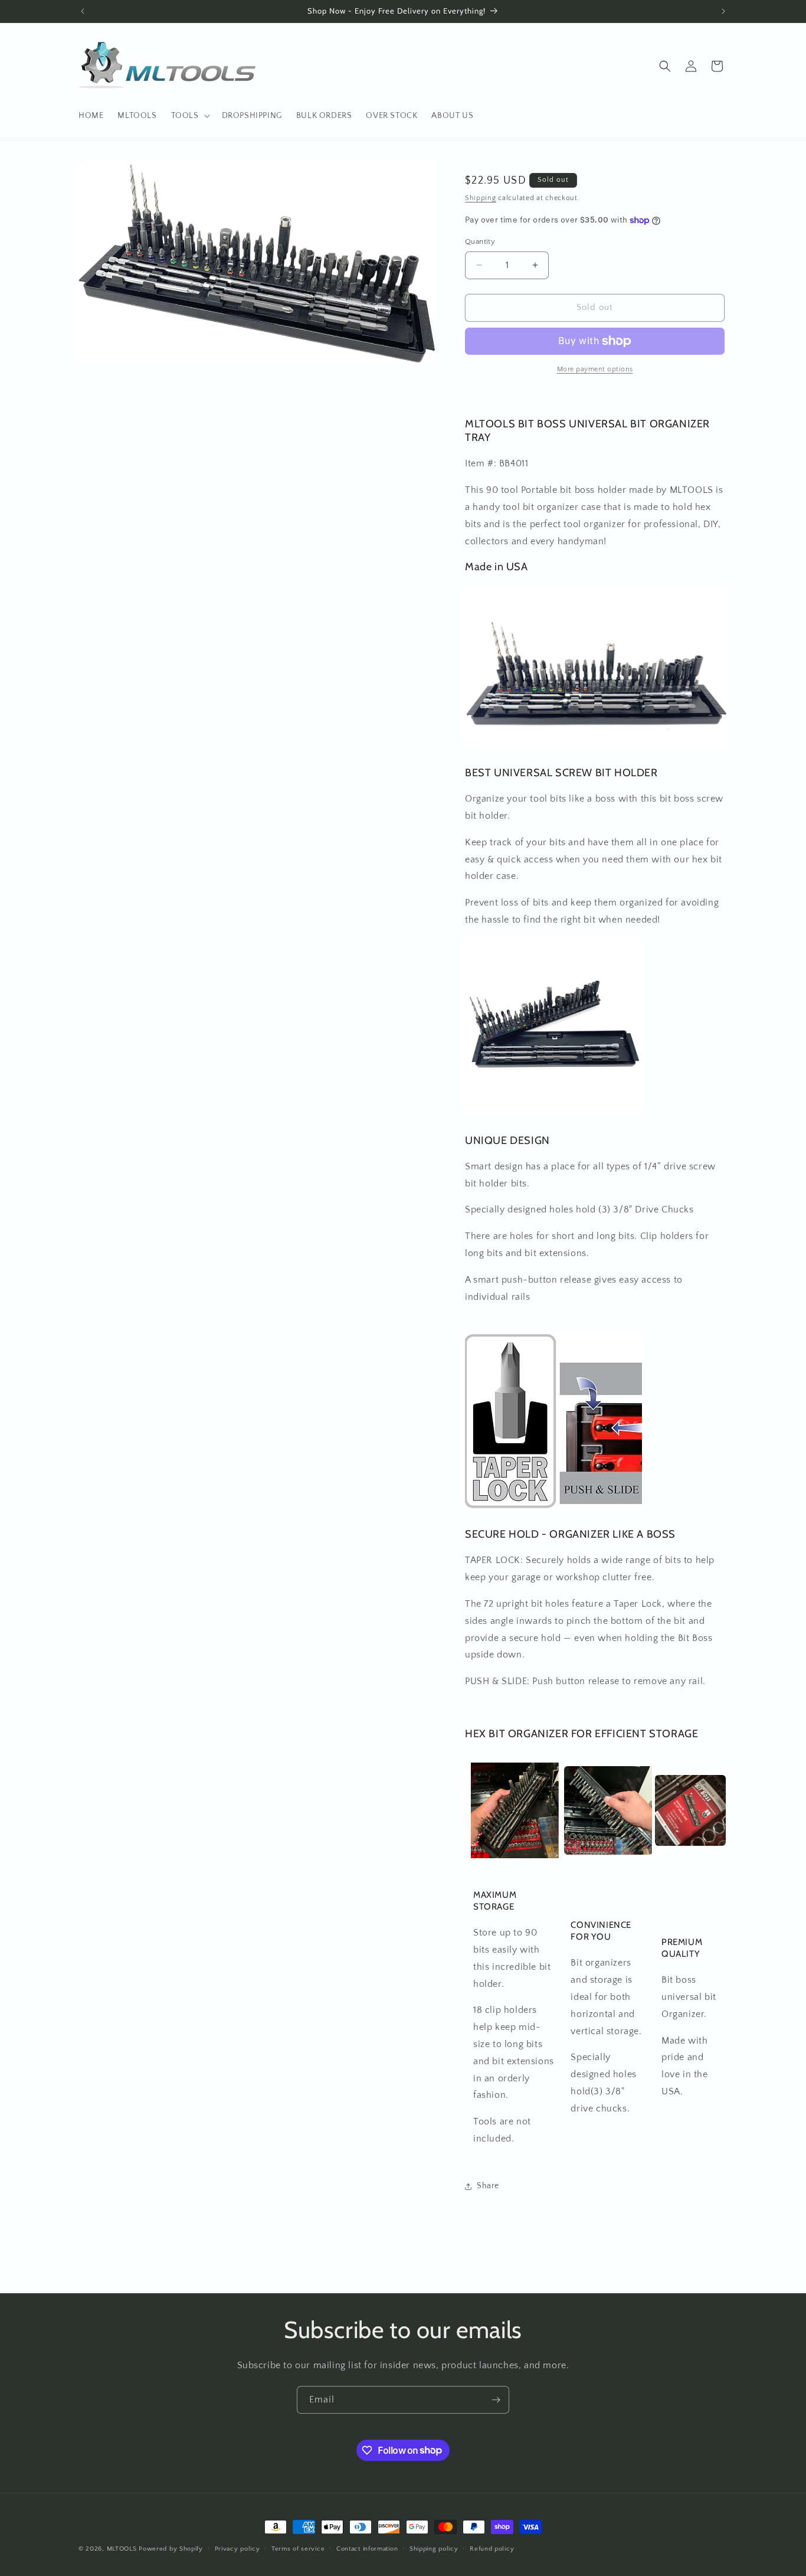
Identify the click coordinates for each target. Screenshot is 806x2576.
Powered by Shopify (171, 2549)
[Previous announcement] (83, 11)
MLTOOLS (122, 2549)
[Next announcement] (723, 11)
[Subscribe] (496, 2400)
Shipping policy (434, 2548)
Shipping (481, 198)
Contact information (367, 2548)
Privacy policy (237, 2548)
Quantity (480, 241)
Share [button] (488, 2186)
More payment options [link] (595, 369)
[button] (189, 116)
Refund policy (492, 2548)
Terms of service (298, 2548)
